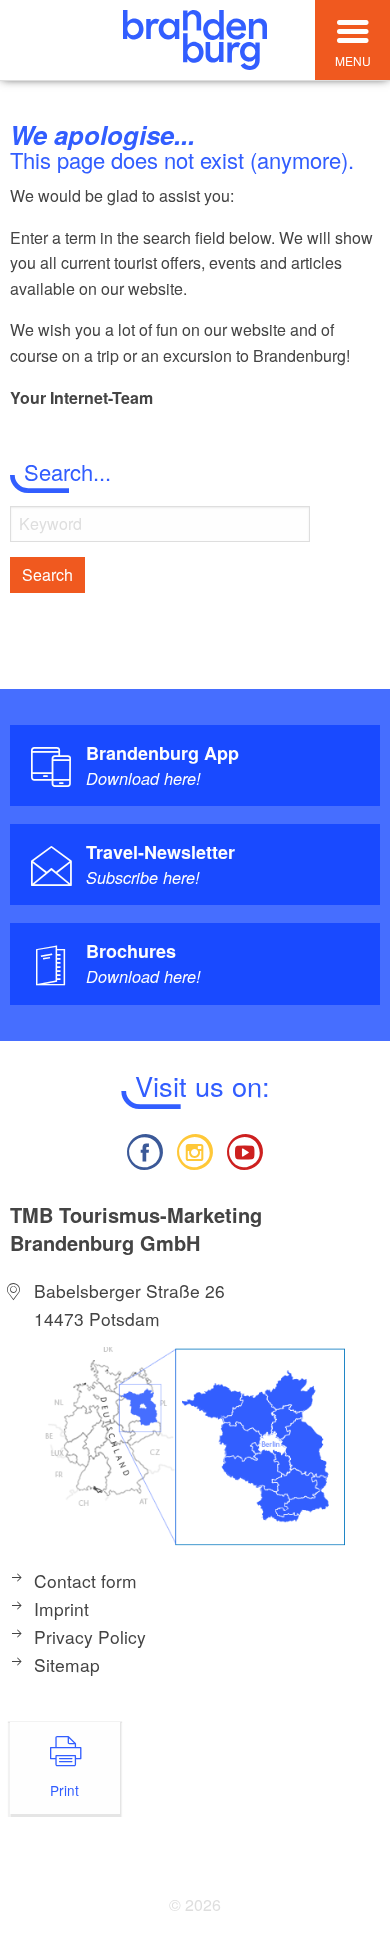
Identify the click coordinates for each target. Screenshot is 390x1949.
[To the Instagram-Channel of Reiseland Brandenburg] (195, 1149)
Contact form (85, 1580)
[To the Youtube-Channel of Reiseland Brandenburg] (245, 1149)
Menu (353, 60)
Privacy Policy (90, 1636)
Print (64, 1790)
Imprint (61, 1608)
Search (47, 574)
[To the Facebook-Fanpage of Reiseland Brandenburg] (144, 1149)
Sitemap (67, 1664)
